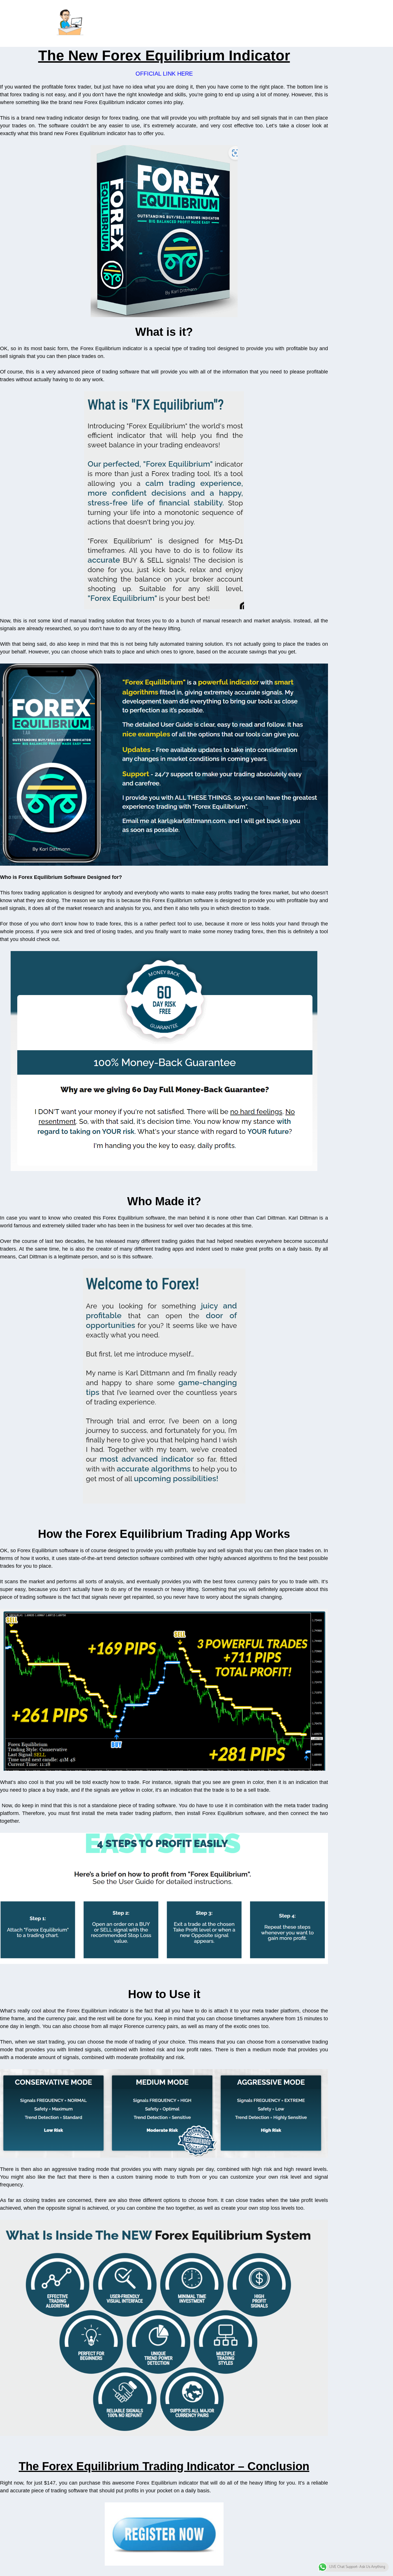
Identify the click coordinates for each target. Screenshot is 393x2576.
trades (89, 356)
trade (263, 908)
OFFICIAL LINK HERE (164, 74)
